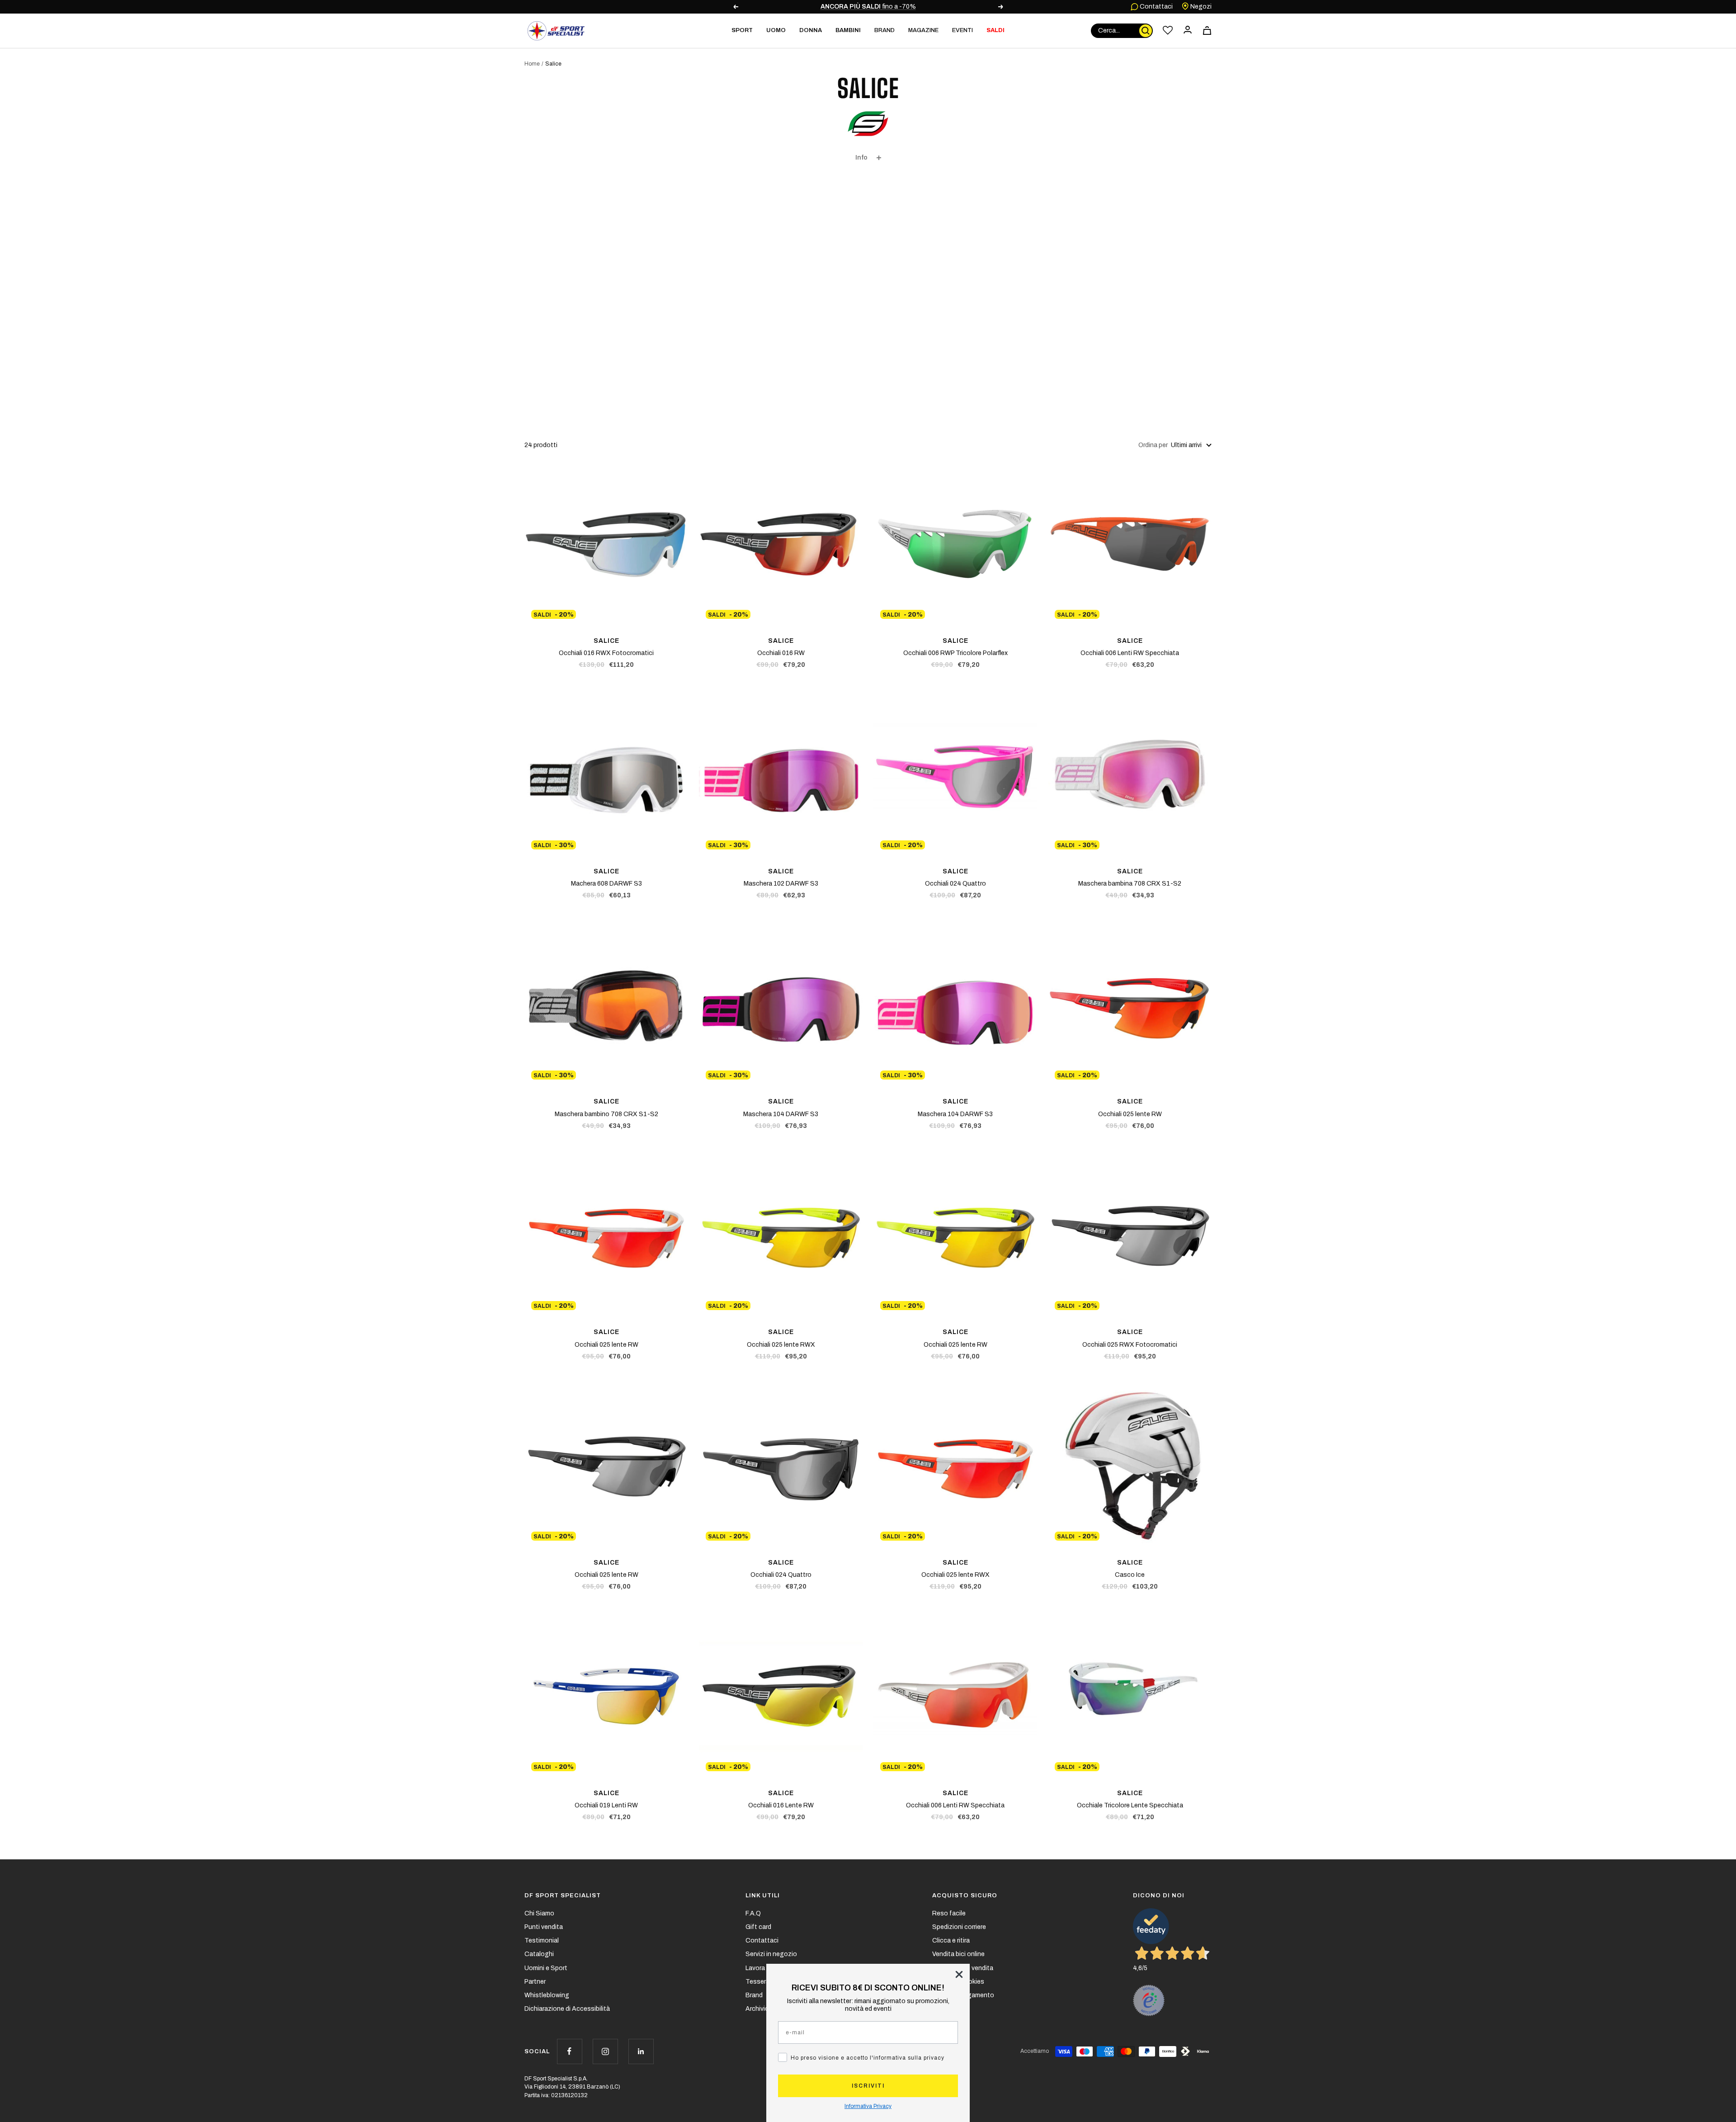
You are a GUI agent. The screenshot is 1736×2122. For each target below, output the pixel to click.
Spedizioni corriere (959, 1927)
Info (861, 158)
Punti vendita (544, 1927)
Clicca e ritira (951, 1940)
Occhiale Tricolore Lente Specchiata (1130, 1805)
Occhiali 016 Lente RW (781, 1805)
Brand (885, 30)
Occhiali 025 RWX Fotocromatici (1130, 1345)
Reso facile (949, 1913)
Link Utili (763, 1896)
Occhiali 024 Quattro (955, 884)
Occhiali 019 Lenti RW (606, 1805)
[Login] (1188, 31)
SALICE (606, 641)
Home (532, 64)
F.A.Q (753, 1913)
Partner (535, 1982)
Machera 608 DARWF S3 (606, 884)
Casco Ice (1130, 1575)
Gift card (758, 1927)
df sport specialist (563, 1896)
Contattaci (1156, 7)
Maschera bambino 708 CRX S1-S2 (606, 1114)
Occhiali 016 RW (781, 653)
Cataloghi (539, 1954)
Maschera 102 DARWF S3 (781, 884)
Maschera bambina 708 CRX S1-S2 (1130, 884)
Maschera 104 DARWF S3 (781, 1114)
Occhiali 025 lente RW (1130, 1114)
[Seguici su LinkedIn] (641, 2051)
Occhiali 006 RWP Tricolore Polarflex (955, 653)
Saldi (995, 30)
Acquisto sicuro (965, 1896)
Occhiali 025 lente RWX (781, 1345)
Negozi (1200, 7)
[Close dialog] (959, 1974)
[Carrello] (1207, 31)
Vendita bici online (958, 1954)
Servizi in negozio (771, 1954)
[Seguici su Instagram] (605, 2051)
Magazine (923, 30)
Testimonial (542, 1940)
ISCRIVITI (868, 2086)
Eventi (962, 30)
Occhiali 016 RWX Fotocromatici (606, 653)
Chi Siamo (539, 1913)
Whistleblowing (547, 1995)
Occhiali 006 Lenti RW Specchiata (1130, 653)
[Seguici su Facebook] (569, 2051)
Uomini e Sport (546, 1968)
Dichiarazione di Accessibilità (567, 2009)
